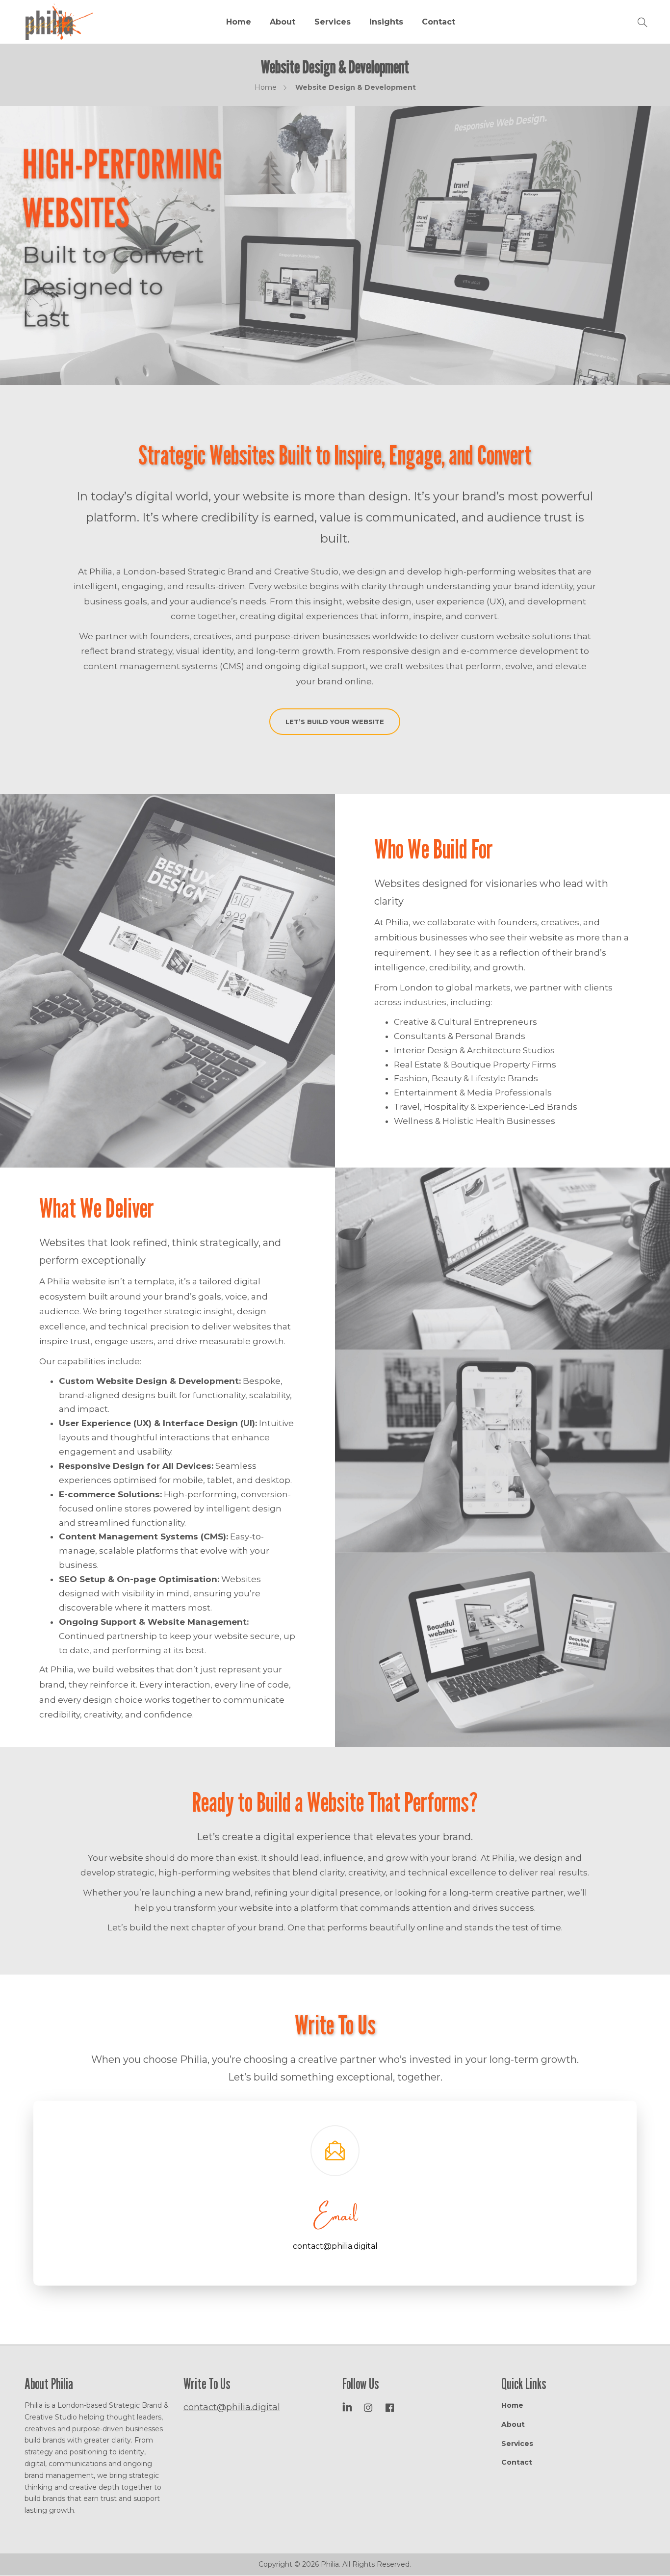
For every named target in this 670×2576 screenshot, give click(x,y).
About (283, 22)
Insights (386, 22)
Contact (438, 22)
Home (239, 22)
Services (333, 22)
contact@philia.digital (335, 2246)
